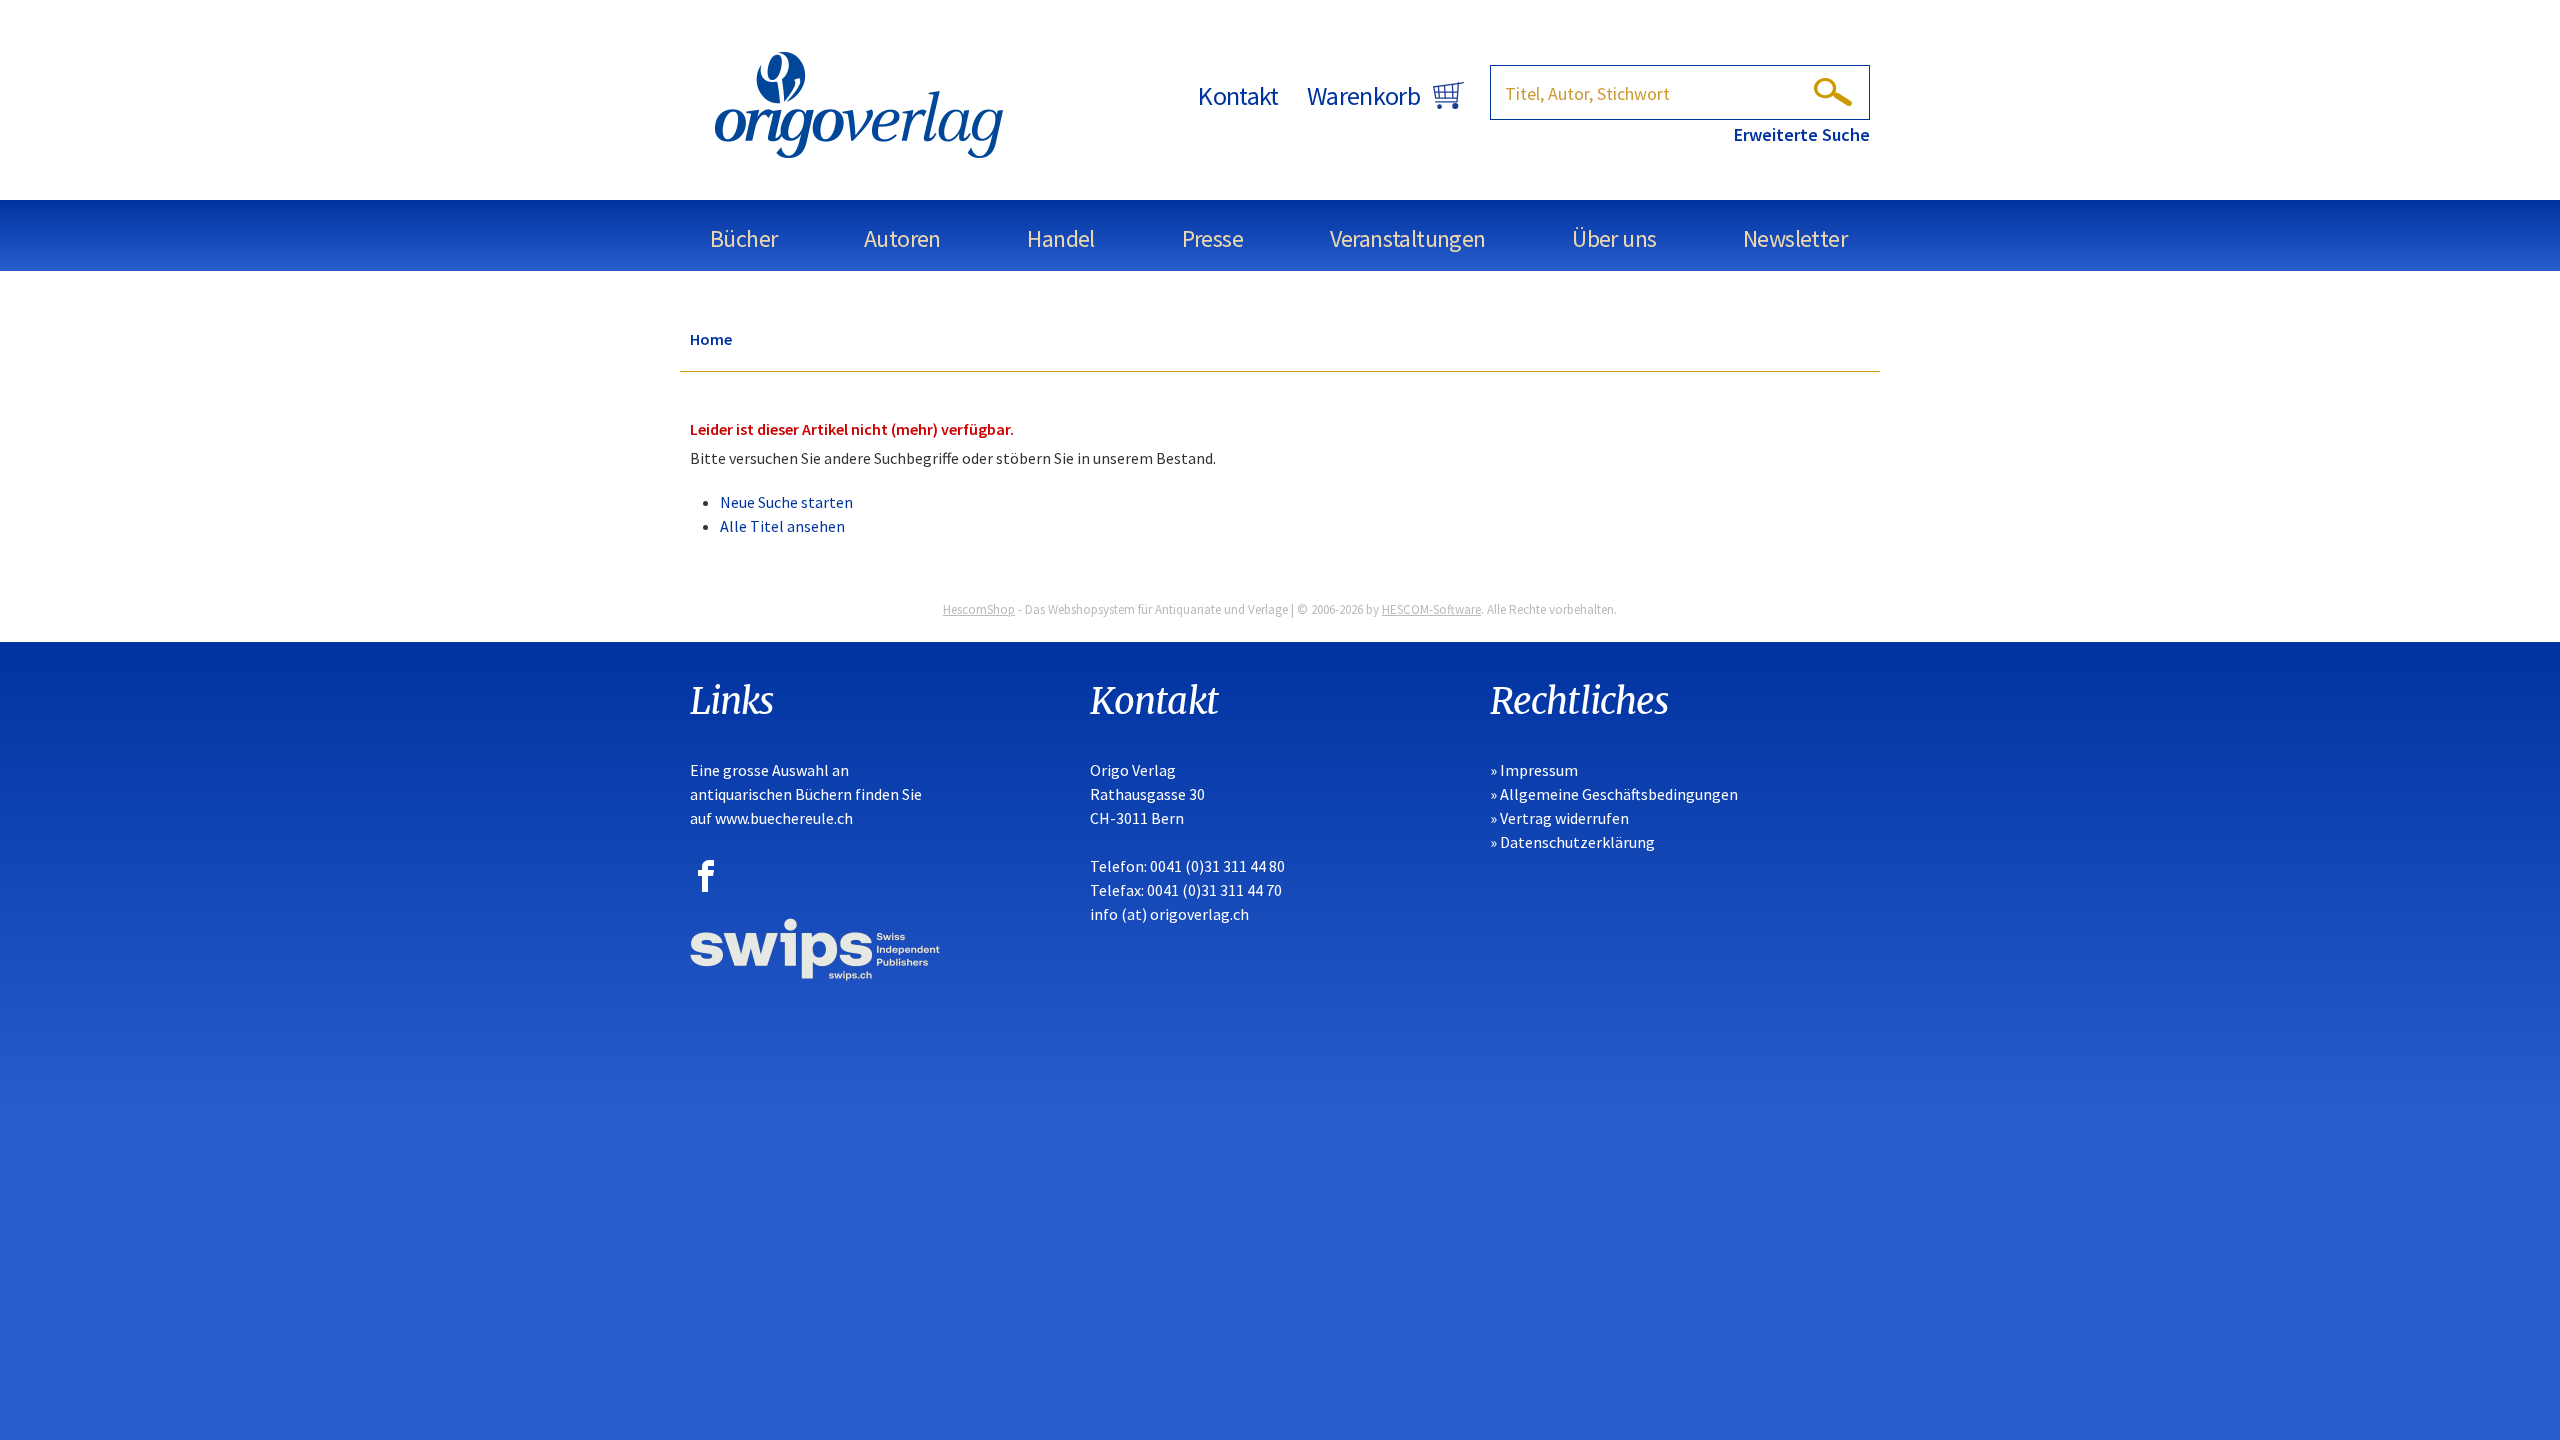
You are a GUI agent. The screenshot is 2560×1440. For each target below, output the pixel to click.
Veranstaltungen (1408, 238)
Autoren (902, 238)
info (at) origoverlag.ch (1169, 914)
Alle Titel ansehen (782, 526)
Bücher (743, 238)
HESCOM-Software (1431, 609)
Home (711, 339)
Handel (1060, 238)
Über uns (1614, 238)
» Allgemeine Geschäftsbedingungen (1614, 794)
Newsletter (1795, 238)
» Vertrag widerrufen (1559, 818)
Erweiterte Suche (1802, 134)
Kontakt (1238, 95)
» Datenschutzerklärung (1572, 842)
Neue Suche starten (786, 502)
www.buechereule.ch (784, 818)
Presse (1212, 238)
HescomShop (979, 609)
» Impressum (1534, 770)
